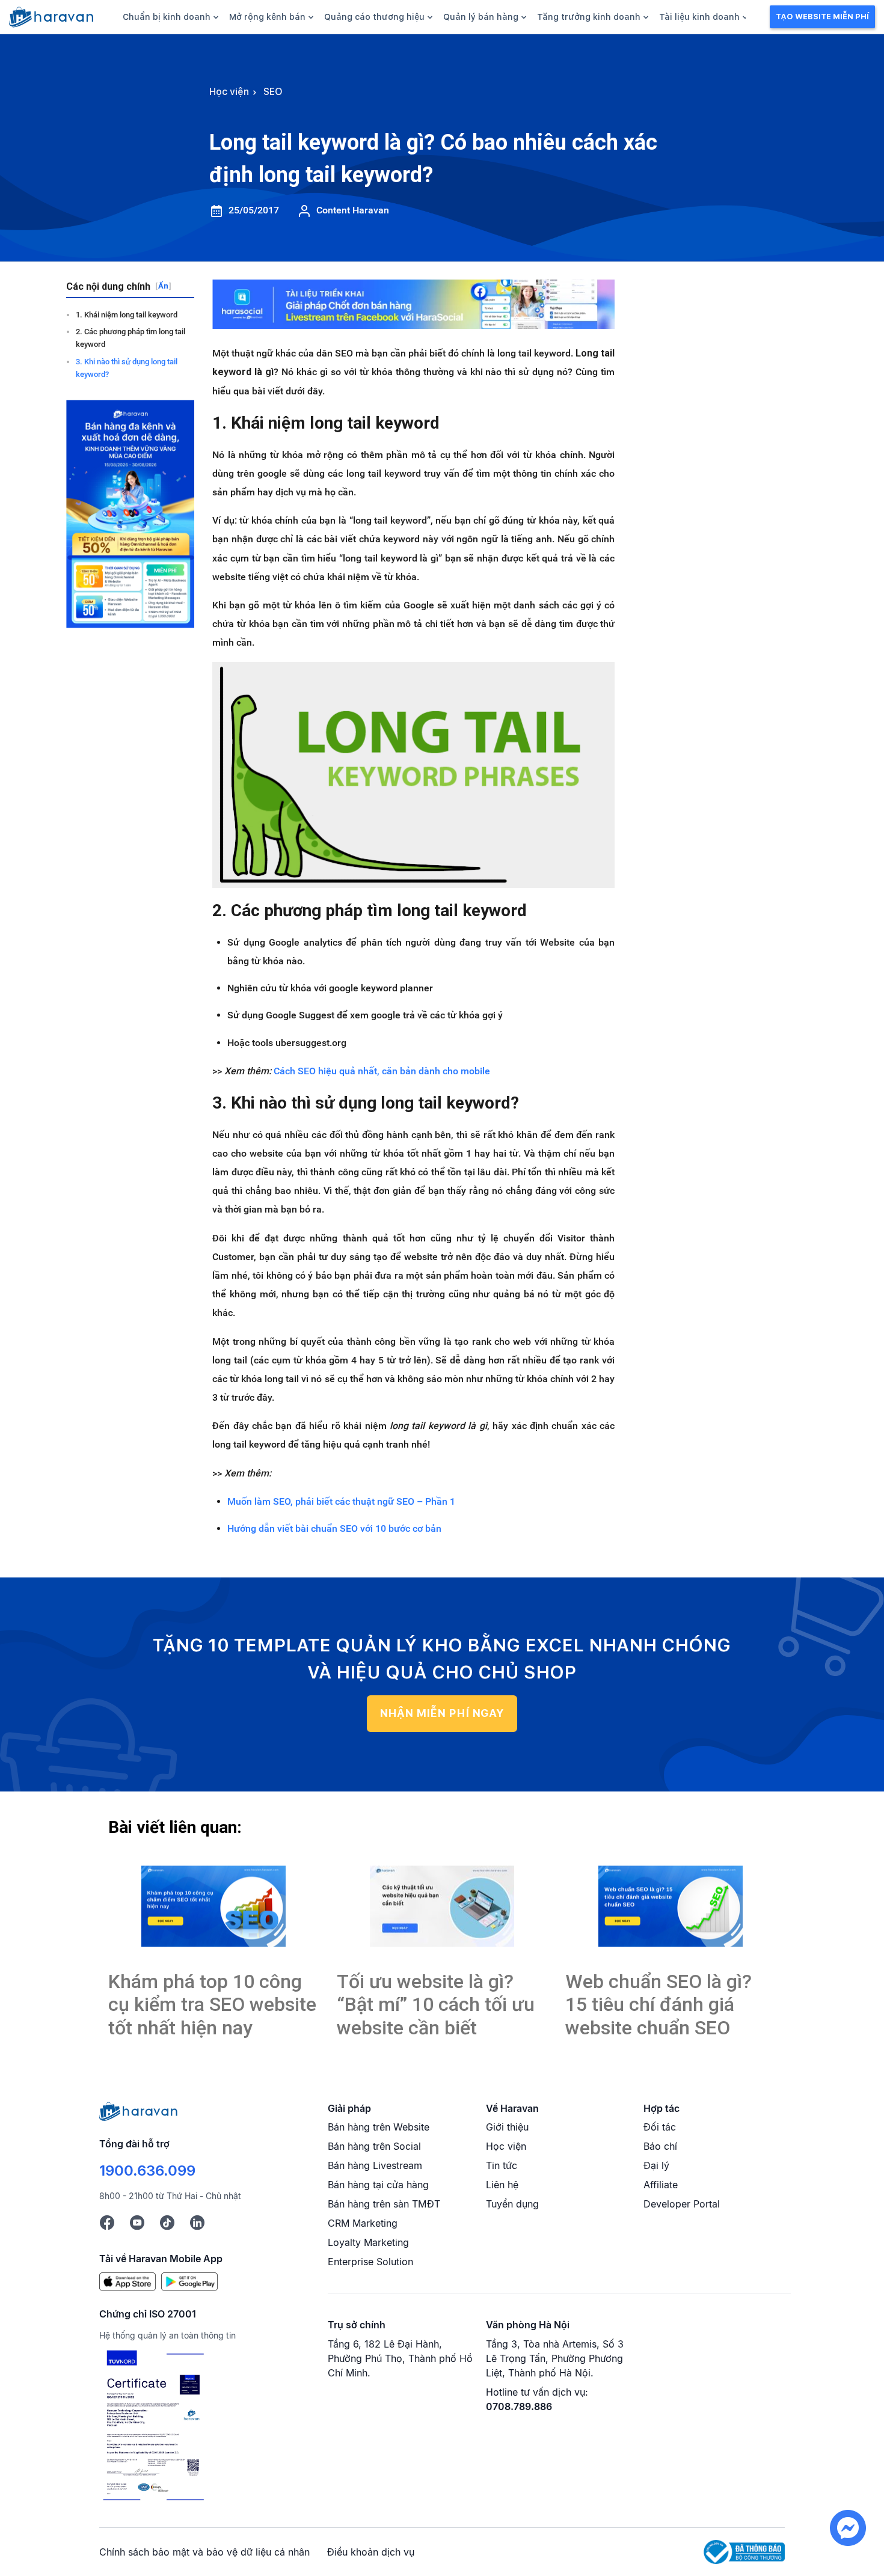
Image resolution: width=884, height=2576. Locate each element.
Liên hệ (502, 2185)
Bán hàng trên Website (379, 2127)
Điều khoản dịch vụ (371, 2552)
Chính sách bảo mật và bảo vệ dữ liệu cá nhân (204, 2552)
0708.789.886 (519, 2406)
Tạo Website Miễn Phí (822, 17)
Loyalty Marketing (368, 2242)
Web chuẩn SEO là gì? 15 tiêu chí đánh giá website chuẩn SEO (658, 2005)
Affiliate (661, 2185)
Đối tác (660, 2127)
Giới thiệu (507, 2127)
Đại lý (656, 2165)
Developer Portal (682, 2204)
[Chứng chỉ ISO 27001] (153, 2427)
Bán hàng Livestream (375, 2165)
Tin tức (502, 2165)
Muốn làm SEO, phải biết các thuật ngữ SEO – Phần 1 (341, 1501)
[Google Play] (189, 2281)
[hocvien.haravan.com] (51, 17)
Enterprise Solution (370, 2262)
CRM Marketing (363, 2223)
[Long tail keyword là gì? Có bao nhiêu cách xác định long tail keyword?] (213, 1907)
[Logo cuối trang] (138, 2110)
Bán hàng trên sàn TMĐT (384, 2204)
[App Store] (127, 2281)
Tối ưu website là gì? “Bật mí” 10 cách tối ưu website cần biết (436, 2005)
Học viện (506, 2146)
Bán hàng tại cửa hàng (378, 2185)
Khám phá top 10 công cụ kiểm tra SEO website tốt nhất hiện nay (212, 2005)
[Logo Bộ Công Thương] (744, 2551)
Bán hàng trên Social (374, 2146)
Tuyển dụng (512, 2204)
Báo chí (660, 2146)
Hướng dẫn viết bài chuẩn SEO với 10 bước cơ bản (334, 1528)
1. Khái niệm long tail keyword (127, 315)
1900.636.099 (147, 2171)
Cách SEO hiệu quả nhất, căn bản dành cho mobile (382, 1071)
